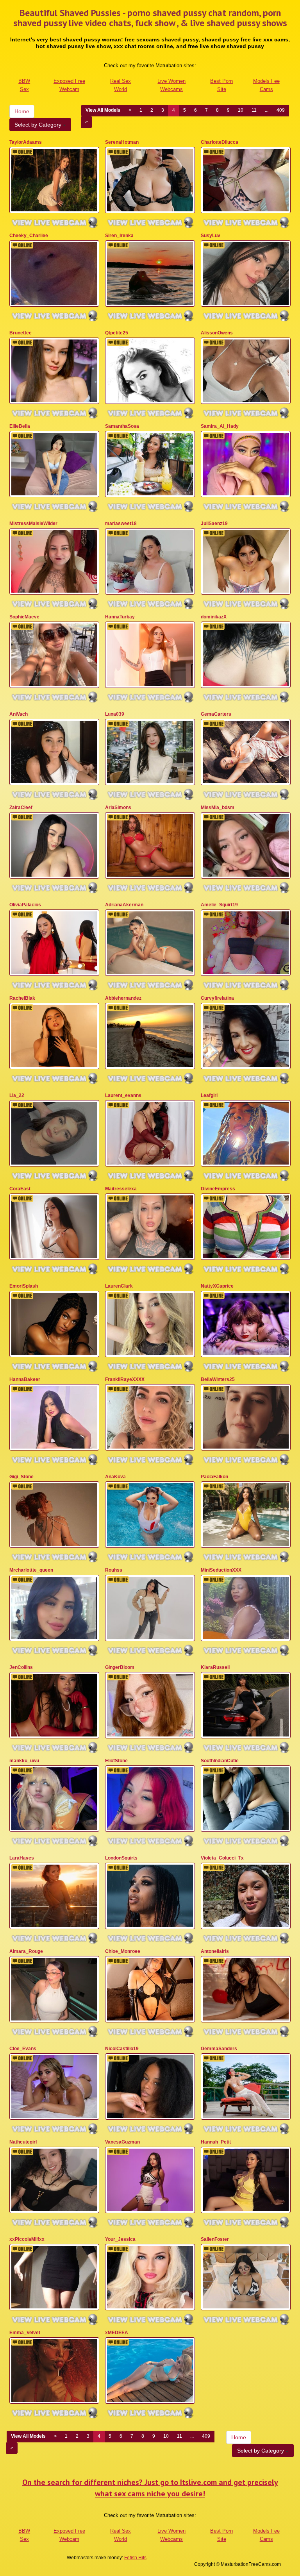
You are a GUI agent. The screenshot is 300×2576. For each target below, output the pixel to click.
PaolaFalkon (214, 1477)
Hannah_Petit (216, 2142)
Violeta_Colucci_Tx (222, 1858)
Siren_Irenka (119, 236)
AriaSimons (118, 807)
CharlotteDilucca (220, 142)
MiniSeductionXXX (221, 1570)
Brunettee (21, 333)
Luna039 (115, 714)
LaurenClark (119, 1286)
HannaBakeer (25, 1379)
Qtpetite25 (117, 333)
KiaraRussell (215, 1667)
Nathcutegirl (23, 2142)
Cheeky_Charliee (29, 236)
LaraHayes (22, 1858)
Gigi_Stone (21, 1477)
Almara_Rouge (26, 1951)
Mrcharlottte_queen (31, 1570)
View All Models (103, 110)
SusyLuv (211, 236)
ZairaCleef (21, 807)
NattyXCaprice (217, 1286)
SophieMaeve (24, 617)
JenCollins (21, 1667)
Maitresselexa (121, 1189)
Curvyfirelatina (217, 998)
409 (281, 110)
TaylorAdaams (26, 142)
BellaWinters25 (218, 1379)
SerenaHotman (122, 142)
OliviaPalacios (25, 905)
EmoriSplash (24, 1286)
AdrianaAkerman (124, 905)
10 (241, 110)
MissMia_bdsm (218, 807)
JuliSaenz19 (214, 523)
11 (254, 110)
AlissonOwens (217, 333)
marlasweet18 (121, 523)
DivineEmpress (218, 1189)
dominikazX (214, 617)
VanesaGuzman (122, 2142)
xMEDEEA (117, 2333)
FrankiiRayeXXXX (125, 1379)
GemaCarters (216, 714)
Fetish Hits (135, 2558)
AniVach (19, 714)
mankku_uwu (24, 1761)
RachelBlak (22, 998)
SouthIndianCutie (220, 1761)
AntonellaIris (215, 1951)
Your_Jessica (120, 2239)
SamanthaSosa (122, 426)
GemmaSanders (219, 2049)
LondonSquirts (121, 1858)
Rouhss (114, 1570)
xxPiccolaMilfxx (27, 2239)
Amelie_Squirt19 (219, 905)
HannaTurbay (120, 617)
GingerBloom (120, 1667)
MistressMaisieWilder (33, 523)
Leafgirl (209, 1095)
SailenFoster (215, 2239)
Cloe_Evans (23, 2049)
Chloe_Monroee (123, 1951)
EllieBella (20, 426)
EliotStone (116, 1761)
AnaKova (115, 1477)
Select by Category (39, 125)
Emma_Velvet (25, 2333)
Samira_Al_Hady (220, 426)
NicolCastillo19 (122, 2049)
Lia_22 (17, 1095)
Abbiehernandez (123, 998)
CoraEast (20, 1189)
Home (22, 111)
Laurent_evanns (123, 1095)
